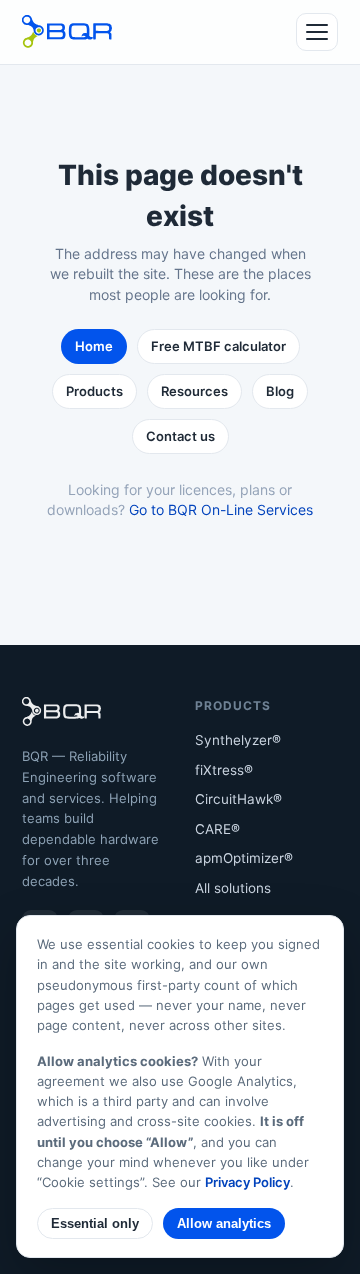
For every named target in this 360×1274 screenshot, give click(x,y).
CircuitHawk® (238, 799)
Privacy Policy (247, 1182)
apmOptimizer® (244, 858)
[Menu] (317, 32)
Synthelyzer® (238, 740)
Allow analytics (224, 1223)
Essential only (95, 1223)
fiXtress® (224, 770)
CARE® (217, 829)
